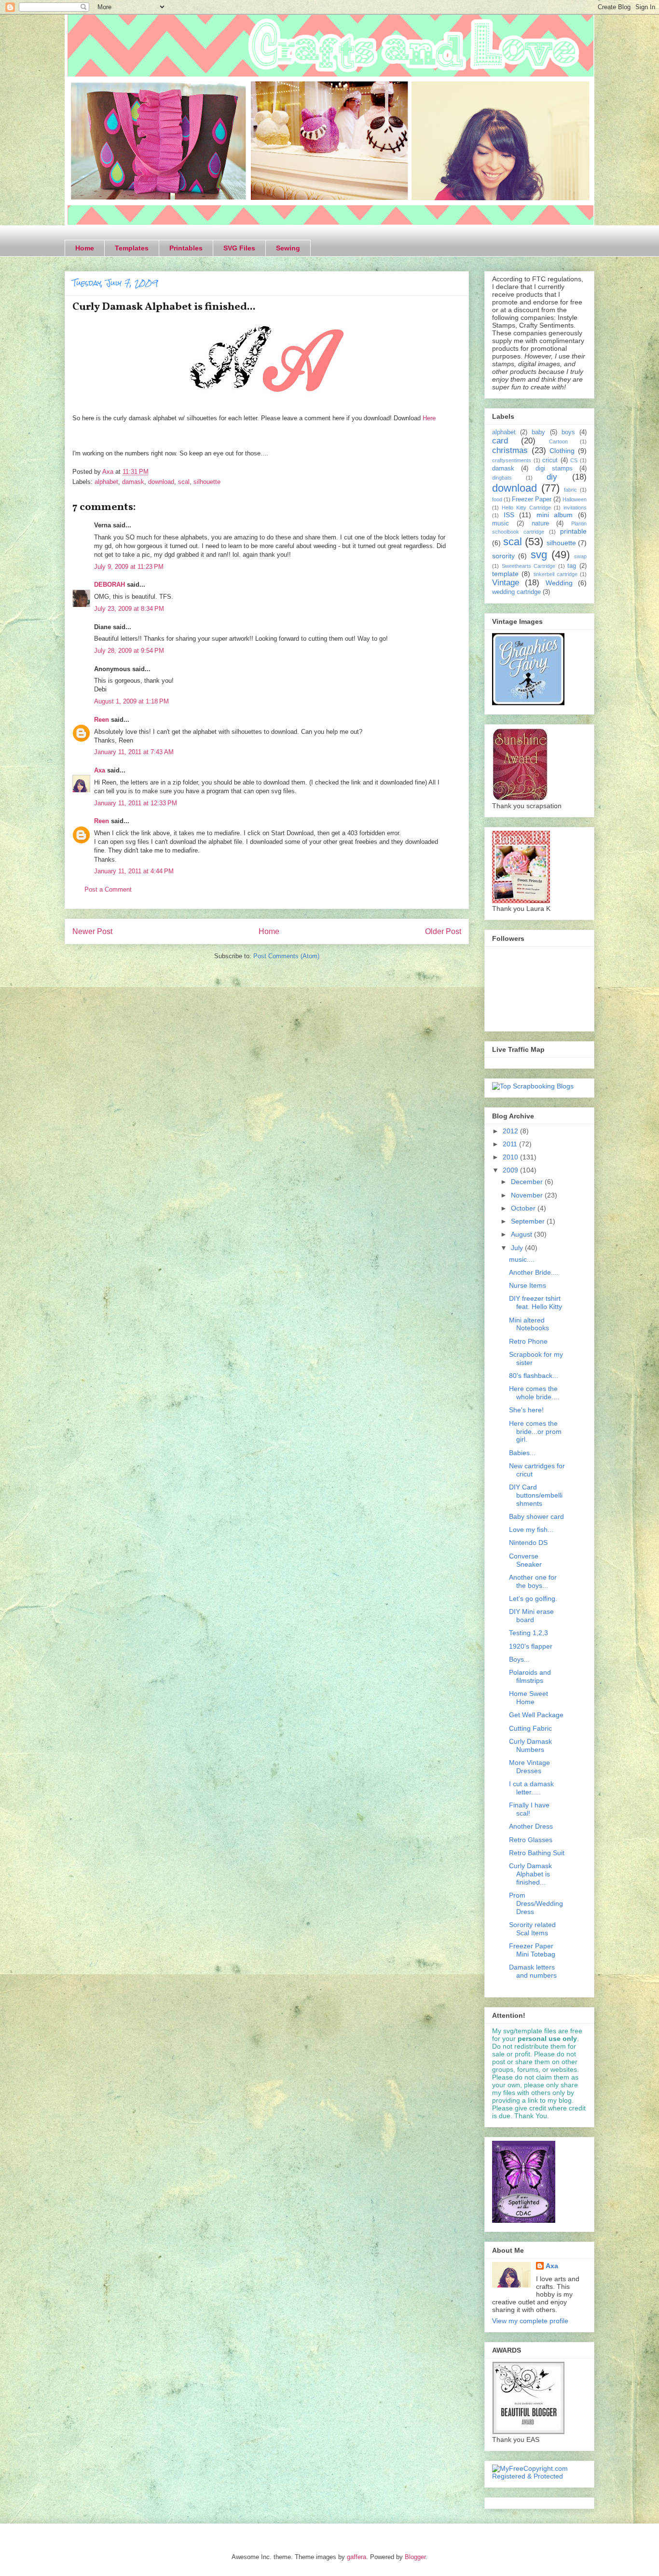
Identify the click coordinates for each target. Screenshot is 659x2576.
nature (540, 523)
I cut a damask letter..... (531, 1788)
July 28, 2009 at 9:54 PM (129, 651)
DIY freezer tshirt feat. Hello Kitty (535, 1302)
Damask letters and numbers (533, 1971)
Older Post (443, 931)
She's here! (526, 1410)
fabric (570, 490)
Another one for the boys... (533, 1581)
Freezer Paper (532, 499)
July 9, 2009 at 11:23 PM (129, 567)
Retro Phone (528, 1341)
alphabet (106, 482)
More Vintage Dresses (529, 1767)
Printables (186, 248)
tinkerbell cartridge (556, 574)
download (161, 482)
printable (573, 531)
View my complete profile (530, 2321)
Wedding (559, 583)
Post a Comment (108, 889)
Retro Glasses (531, 1840)
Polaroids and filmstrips (530, 1676)
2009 (511, 1170)
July (518, 1248)
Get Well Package (536, 1715)
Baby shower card (536, 1516)
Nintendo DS (528, 1543)
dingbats (502, 478)
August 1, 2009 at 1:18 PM (131, 701)
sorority (503, 556)
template (505, 574)
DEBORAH (110, 585)
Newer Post (92, 931)
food (497, 499)
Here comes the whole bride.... (534, 1393)
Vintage (506, 583)
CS (574, 460)
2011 (511, 1144)
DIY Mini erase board (531, 1616)
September (529, 1221)
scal (184, 482)
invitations (575, 508)
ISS (509, 515)
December (528, 1182)
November (528, 1195)
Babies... (522, 1453)
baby (538, 432)
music (501, 523)
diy (552, 477)
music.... (522, 1259)
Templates (132, 248)
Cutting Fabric (530, 1728)
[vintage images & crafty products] (528, 703)
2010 (511, 1157)
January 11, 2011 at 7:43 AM (134, 752)
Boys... (519, 1659)
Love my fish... (531, 1529)
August (522, 1234)
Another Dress (531, 1826)
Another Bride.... (534, 1272)
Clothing (562, 451)
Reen (102, 720)
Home (85, 248)
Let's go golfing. (533, 1598)
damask (133, 482)
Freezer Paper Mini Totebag (532, 1950)
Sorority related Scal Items (532, 1929)
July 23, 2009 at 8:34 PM (129, 609)
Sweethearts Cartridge (529, 566)
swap (580, 556)
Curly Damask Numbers (530, 1745)
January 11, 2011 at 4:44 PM (134, 871)
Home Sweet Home (529, 1698)
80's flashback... (534, 1376)
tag (572, 566)
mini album (555, 515)
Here (429, 418)
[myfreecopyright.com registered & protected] (539, 2476)
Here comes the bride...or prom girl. (535, 1432)
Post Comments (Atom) (286, 956)
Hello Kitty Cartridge (526, 508)
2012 (511, 1131)
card (500, 441)
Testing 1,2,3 (529, 1633)
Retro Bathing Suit (537, 1853)
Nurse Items (528, 1285)
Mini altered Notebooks (529, 1324)
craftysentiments (512, 460)
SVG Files (239, 248)
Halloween (575, 499)
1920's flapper (531, 1646)
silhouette (207, 482)
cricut (550, 460)
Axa (100, 770)
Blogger (415, 2557)
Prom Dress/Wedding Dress (536, 1903)
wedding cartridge (516, 592)
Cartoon (558, 441)
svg (539, 555)
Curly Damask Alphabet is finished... (530, 1874)
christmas (510, 450)
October (524, 1208)
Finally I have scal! (529, 1809)
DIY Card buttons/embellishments (536, 1495)
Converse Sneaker (525, 1560)
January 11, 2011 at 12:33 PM (136, 803)
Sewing (288, 248)
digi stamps (554, 468)
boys (568, 432)
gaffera (357, 2557)
